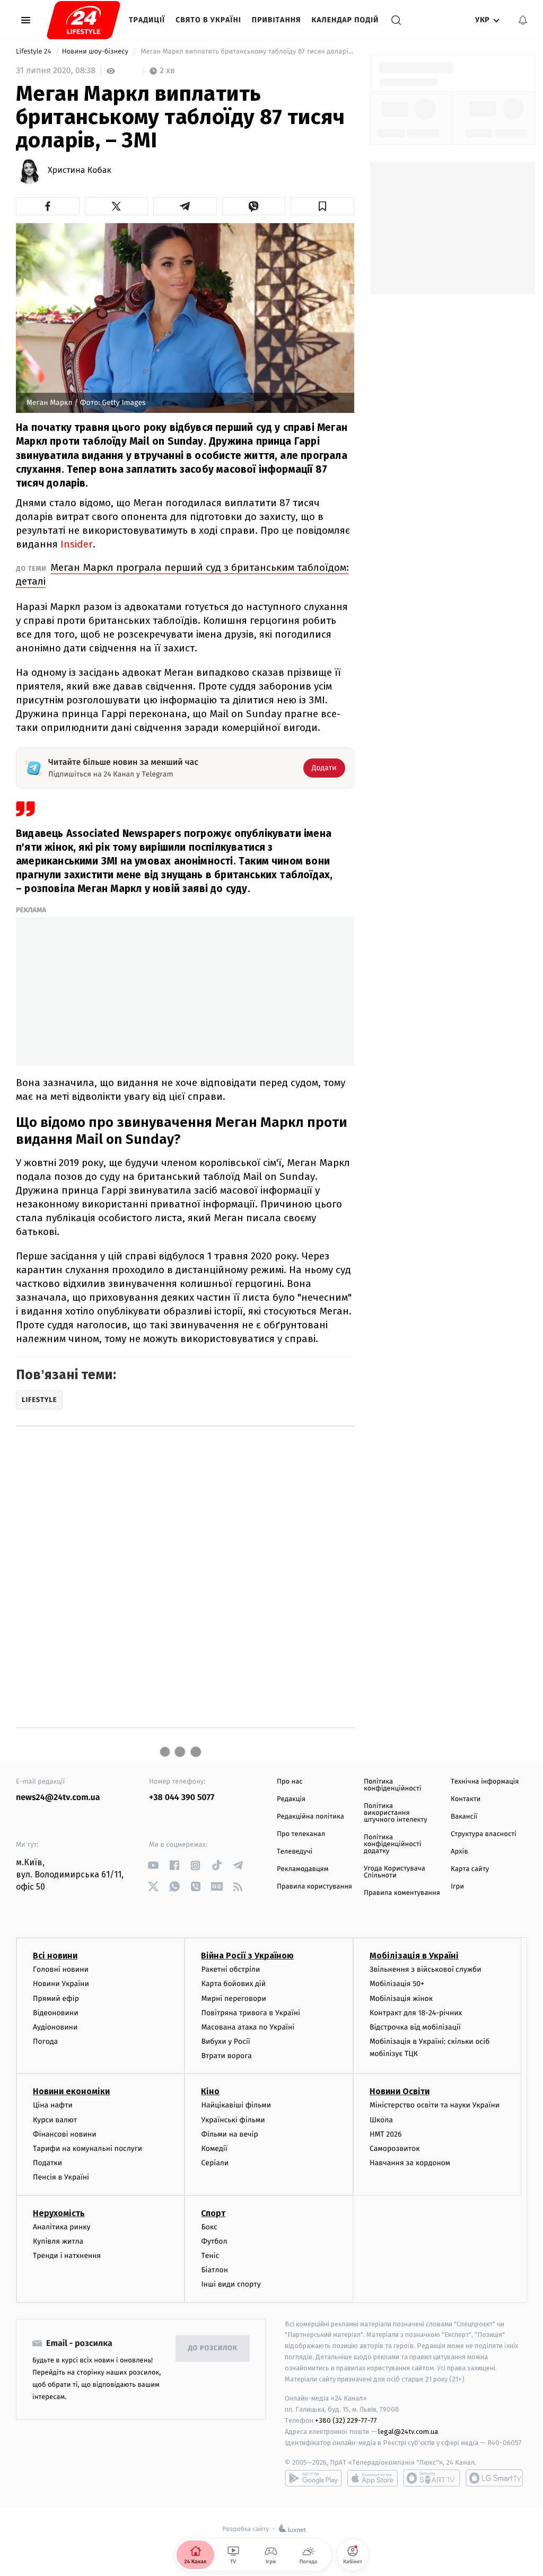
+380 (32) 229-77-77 (346, 2420)
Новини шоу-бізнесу (96, 52)
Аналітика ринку (62, 2227)
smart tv (432, 2478)
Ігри (457, 1887)
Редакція (291, 1799)
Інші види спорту (231, 2284)
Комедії (214, 2149)
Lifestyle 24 (34, 52)
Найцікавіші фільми (236, 2105)
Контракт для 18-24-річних (416, 2013)
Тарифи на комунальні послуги (87, 2149)
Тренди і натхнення (67, 2256)
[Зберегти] (322, 206)
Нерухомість (59, 2213)
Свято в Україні (208, 20)
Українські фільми (233, 2120)
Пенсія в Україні (61, 2177)
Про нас (290, 1782)
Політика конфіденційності (393, 1785)
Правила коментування (402, 1893)
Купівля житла (58, 2241)
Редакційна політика (310, 1817)
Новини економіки (71, 2091)
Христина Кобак (80, 171)
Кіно (210, 2091)
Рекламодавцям (303, 1869)
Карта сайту (470, 1869)
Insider (77, 544)
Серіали (215, 2163)
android (313, 2478)
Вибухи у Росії (225, 2041)
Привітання (277, 20)
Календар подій (345, 20)
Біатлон (214, 2270)
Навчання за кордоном (410, 2163)
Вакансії (464, 1817)
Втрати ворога (226, 2056)
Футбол (214, 2241)
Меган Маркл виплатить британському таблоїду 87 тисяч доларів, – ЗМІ (247, 52)
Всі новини (55, 1956)
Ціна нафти (53, 2105)
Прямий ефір (56, 1999)
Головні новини (61, 1969)
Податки (47, 2163)
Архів (459, 1852)
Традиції (147, 20)
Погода (45, 2041)
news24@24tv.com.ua (58, 1798)
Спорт (213, 2213)
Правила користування (314, 1887)
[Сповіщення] (523, 20)
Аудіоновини (55, 2027)
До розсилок (213, 2348)
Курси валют (55, 2120)
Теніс (210, 2256)
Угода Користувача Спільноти (395, 1872)
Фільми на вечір (229, 2134)
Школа (381, 2120)
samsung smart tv (494, 2478)
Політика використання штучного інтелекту (396, 1813)
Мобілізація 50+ (397, 1984)
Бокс (209, 2227)
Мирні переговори (233, 1999)
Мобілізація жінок (401, 1999)
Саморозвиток (395, 2149)
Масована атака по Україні (248, 2027)
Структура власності (484, 1834)
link (153, 1865)
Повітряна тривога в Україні (250, 2013)
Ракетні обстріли (230, 1969)
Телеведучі (295, 1852)
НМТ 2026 (386, 2134)
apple (373, 2478)
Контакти (466, 1799)
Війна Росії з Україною (247, 1956)
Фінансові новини (65, 2134)
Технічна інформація (485, 1782)
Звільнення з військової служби (426, 1969)
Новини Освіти (400, 2091)
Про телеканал (301, 1834)
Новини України (61, 1984)
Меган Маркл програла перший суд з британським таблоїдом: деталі (182, 574)
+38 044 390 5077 (182, 1798)
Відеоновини (56, 2013)
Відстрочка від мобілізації (415, 2027)
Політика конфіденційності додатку (393, 1844)
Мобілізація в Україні (414, 1956)
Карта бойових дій (233, 1984)
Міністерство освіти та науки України (435, 2105)
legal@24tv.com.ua (408, 2432)
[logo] (84, 20)
